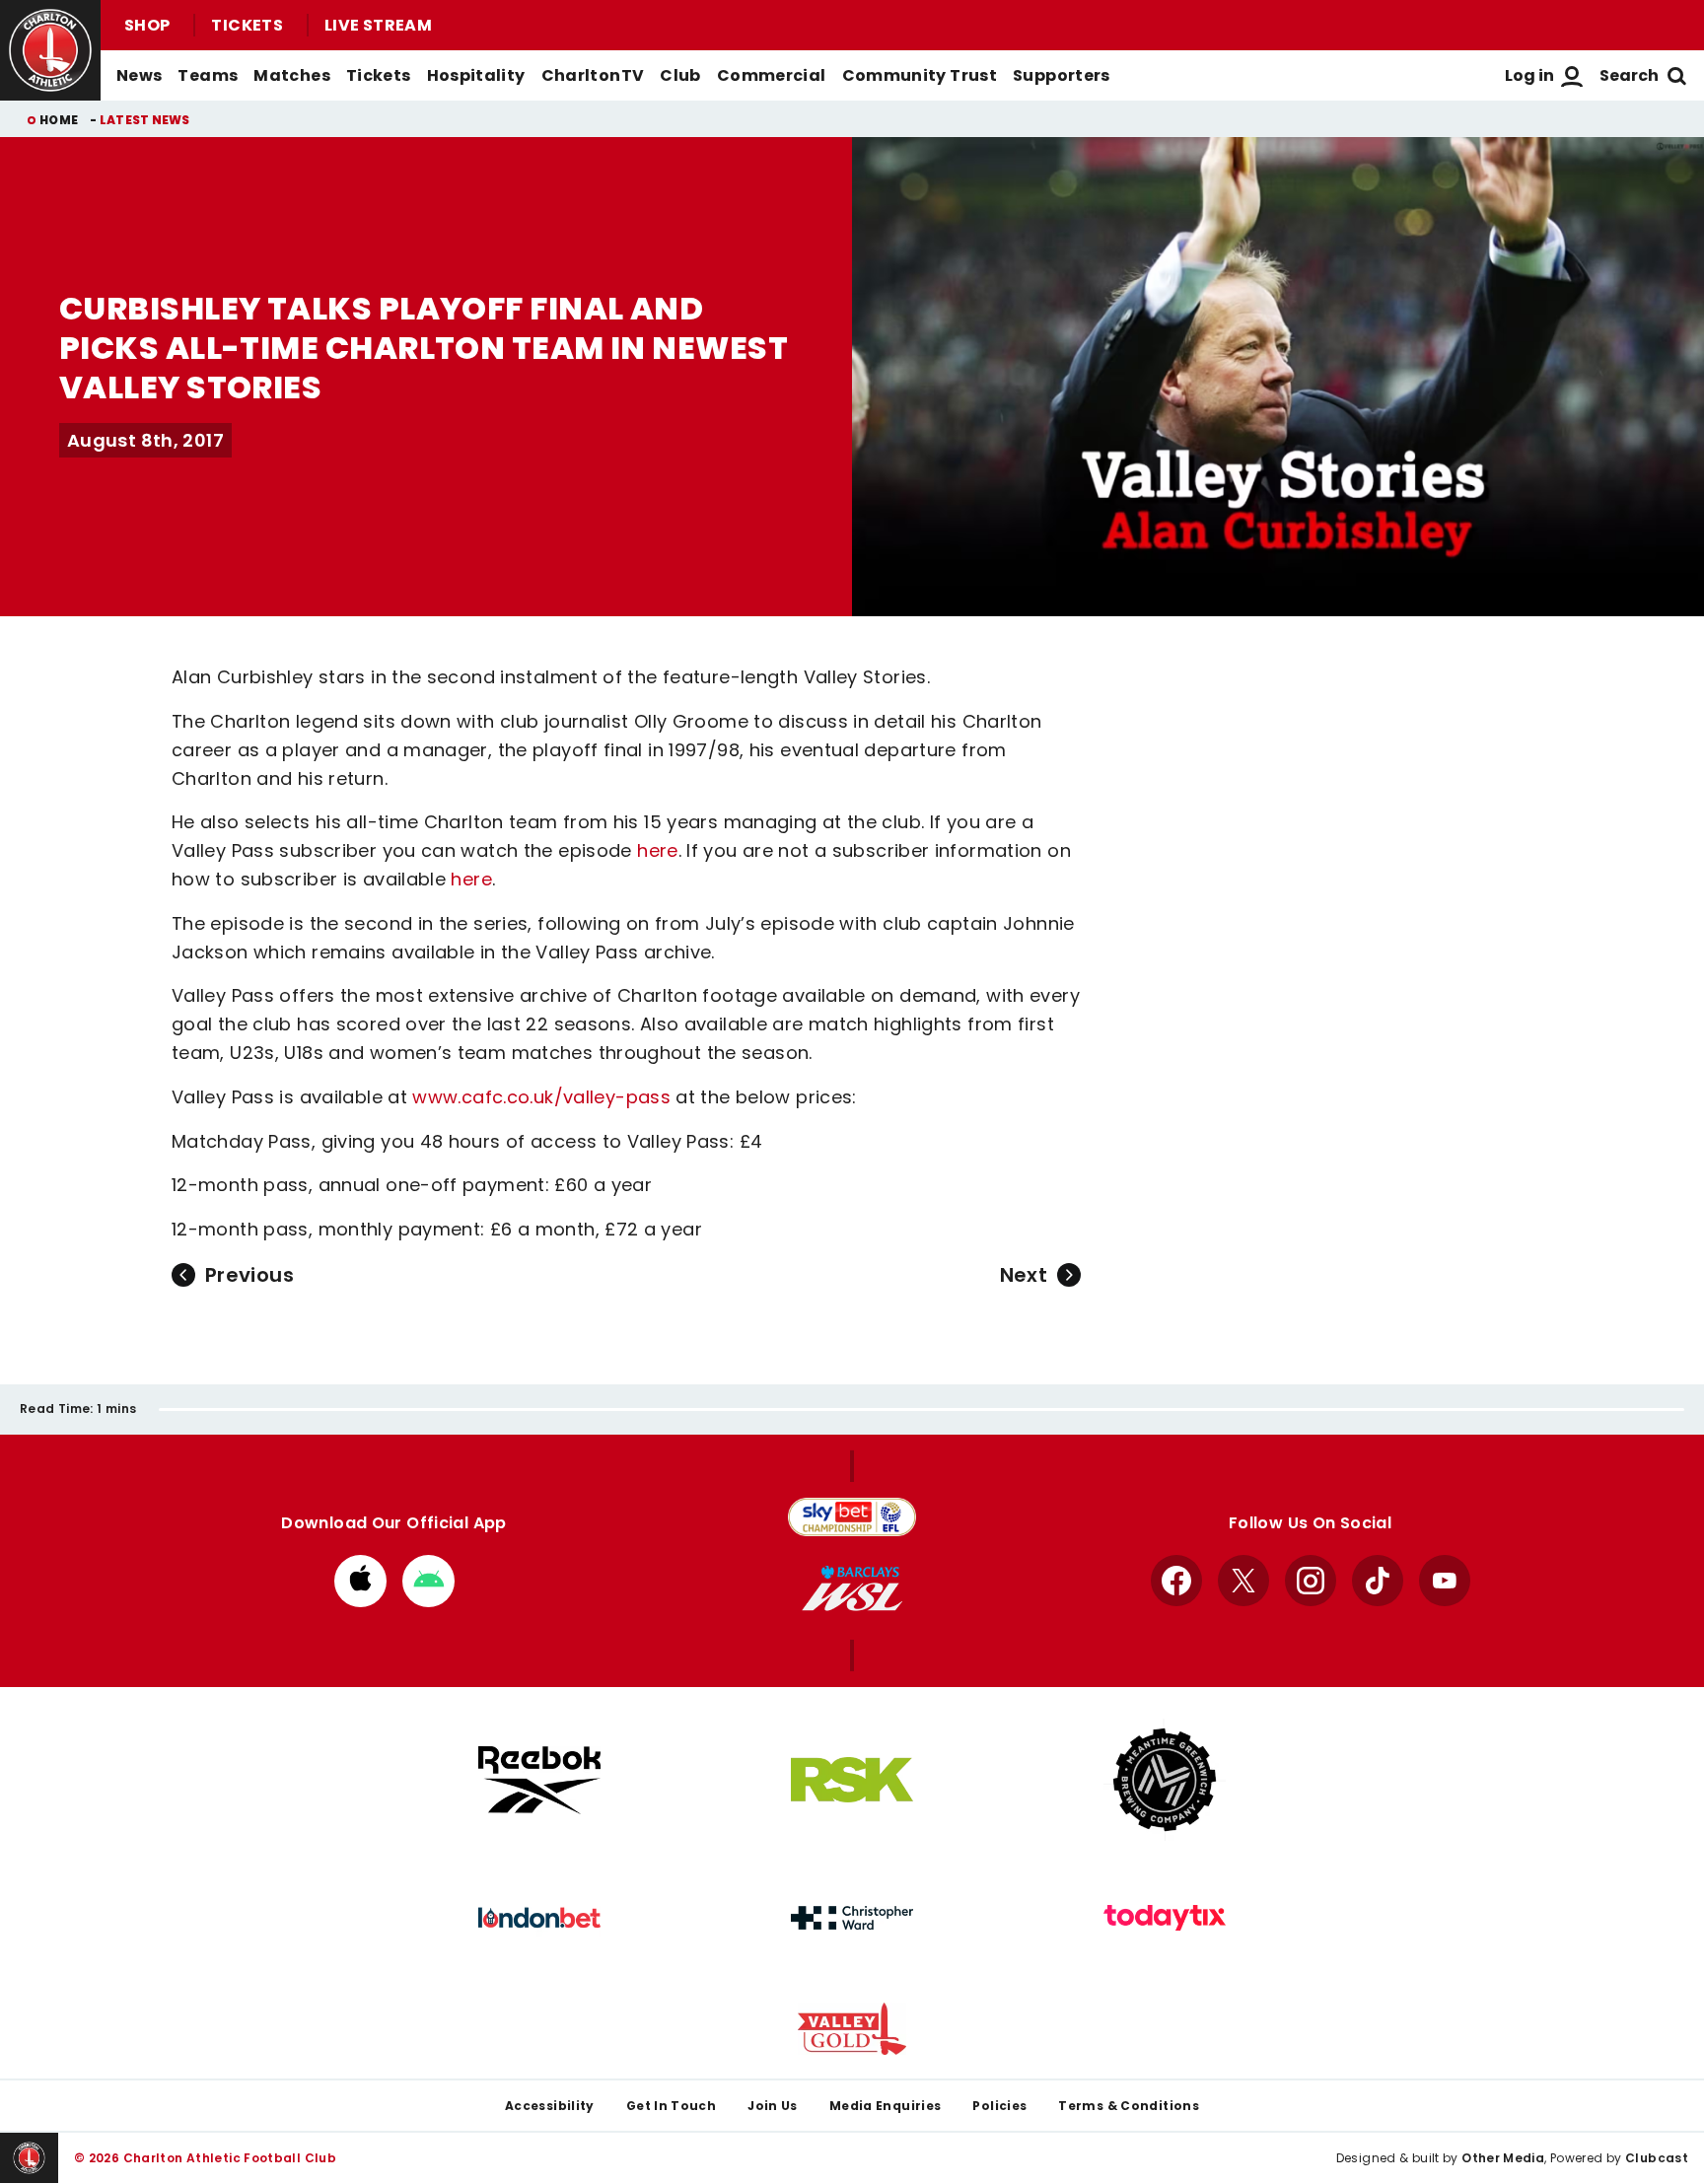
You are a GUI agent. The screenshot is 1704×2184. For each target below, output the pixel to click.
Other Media (1503, 2158)
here (657, 850)
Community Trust (920, 75)
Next (1024, 1275)
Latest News (145, 120)
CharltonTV (593, 75)
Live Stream (378, 25)
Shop (147, 25)
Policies (999, 2106)
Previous (249, 1275)
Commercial (772, 75)
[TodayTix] (1165, 1918)
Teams (208, 75)
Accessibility (550, 2106)
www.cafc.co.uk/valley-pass (541, 1097)
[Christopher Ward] (852, 1918)
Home (59, 120)
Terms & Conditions (1129, 2106)
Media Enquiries (886, 2106)
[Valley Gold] (852, 2029)
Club (680, 75)
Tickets (247, 25)
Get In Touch (671, 2106)
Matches (292, 75)
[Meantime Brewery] (1165, 1780)
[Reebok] (539, 1780)
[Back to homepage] (50, 50)
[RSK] (852, 1780)
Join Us (773, 2106)
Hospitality (476, 75)
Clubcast (1657, 2158)
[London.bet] (539, 1918)
